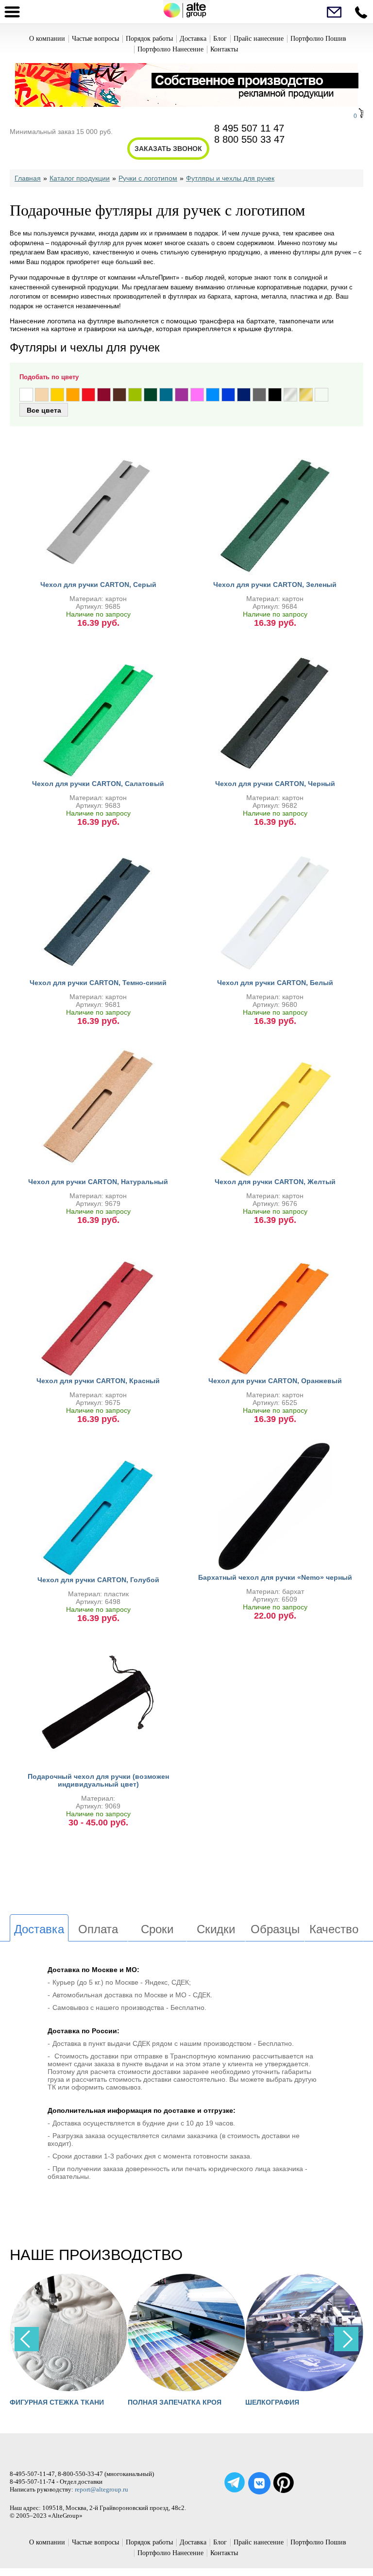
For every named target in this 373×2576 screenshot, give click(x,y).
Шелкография (158, 2402)
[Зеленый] (151, 395)
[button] (346, 2339)
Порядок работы (149, 39)
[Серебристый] (290, 395)
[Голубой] (213, 395)
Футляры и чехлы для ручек (230, 178)
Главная (28, 178)
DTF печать (270, 2402)
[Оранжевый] (73, 395)
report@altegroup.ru (102, 2489)
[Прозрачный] (322, 395)
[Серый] (259, 395)
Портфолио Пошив (318, 39)
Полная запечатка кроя (59, 2402)
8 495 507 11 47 (249, 128)
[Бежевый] (42, 395)
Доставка (193, 39)
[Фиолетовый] (182, 395)
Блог (220, 39)
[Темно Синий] (244, 395)
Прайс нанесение (259, 39)
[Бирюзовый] (166, 395)
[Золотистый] (306, 395)
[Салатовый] (135, 395)
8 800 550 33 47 (249, 139)
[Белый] (26, 395)
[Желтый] (57, 395)
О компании (47, 39)
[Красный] (88, 395)
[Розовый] (197, 395)
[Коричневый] (119, 395)
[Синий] (228, 395)
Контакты (224, 49)
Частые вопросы (95, 39)
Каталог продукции (80, 178)
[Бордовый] (104, 395)
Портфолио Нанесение (170, 49)
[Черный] (275, 395)
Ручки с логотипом (148, 178)
